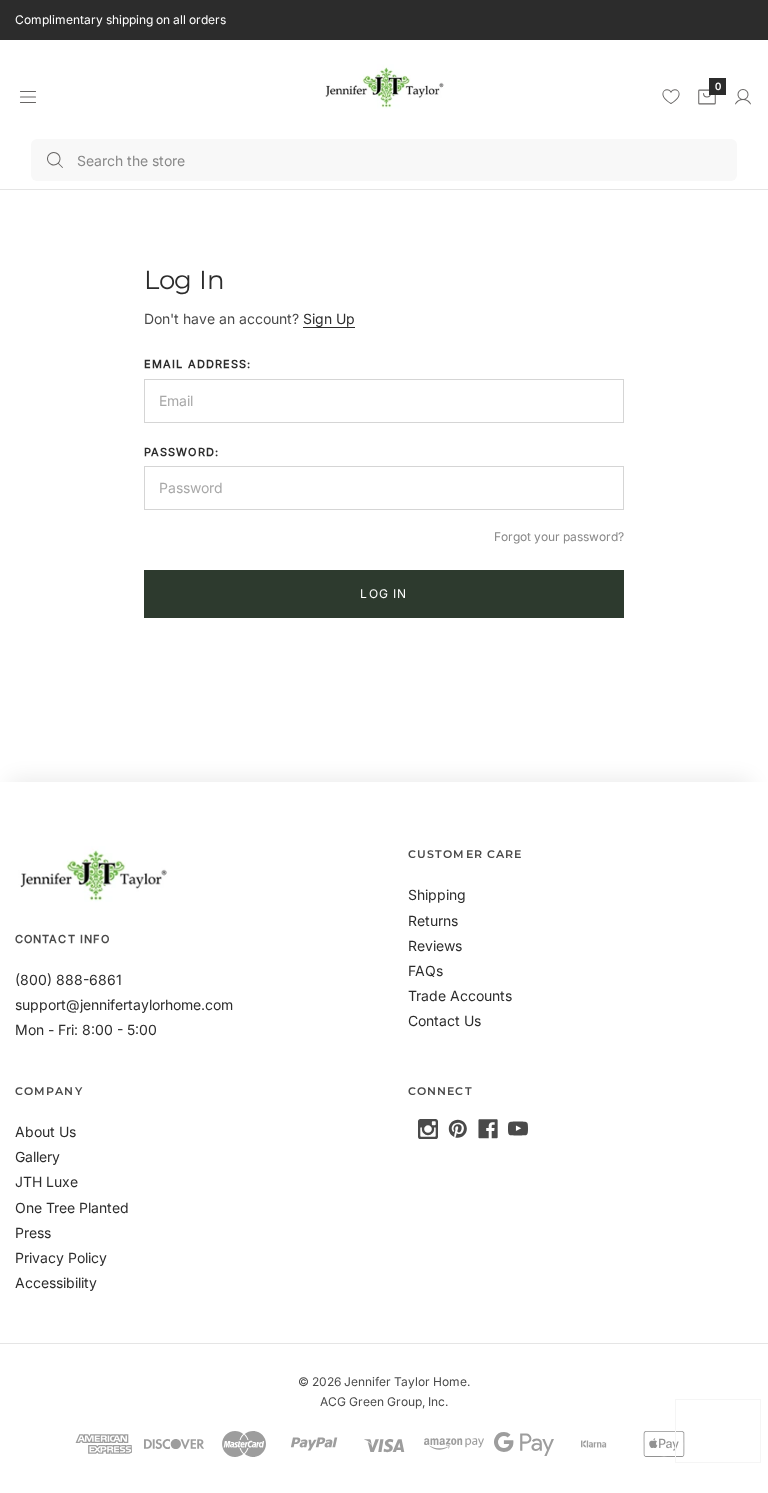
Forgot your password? (559, 536)
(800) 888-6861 (68, 979)
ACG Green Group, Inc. (384, 1401)
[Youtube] (518, 1129)
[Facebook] (488, 1129)
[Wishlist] (671, 96)
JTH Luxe (46, 1181)
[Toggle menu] (27, 96)
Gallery (37, 1156)
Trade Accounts (460, 995)
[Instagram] (428, 1129)
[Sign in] (743, 97)
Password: (181, 452)
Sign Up (329, 318)
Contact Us (444, 1020)
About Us (45, 1131)
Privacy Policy (61, 1257)
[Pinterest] (458, 1129)
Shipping (437, 894)
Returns (433, 920)
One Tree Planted (72, 1207)
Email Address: (197, 364)
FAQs (425, 970)
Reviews (435, 945)
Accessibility (56, 1282)
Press (33, 1232)
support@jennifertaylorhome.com (124, 1004)
